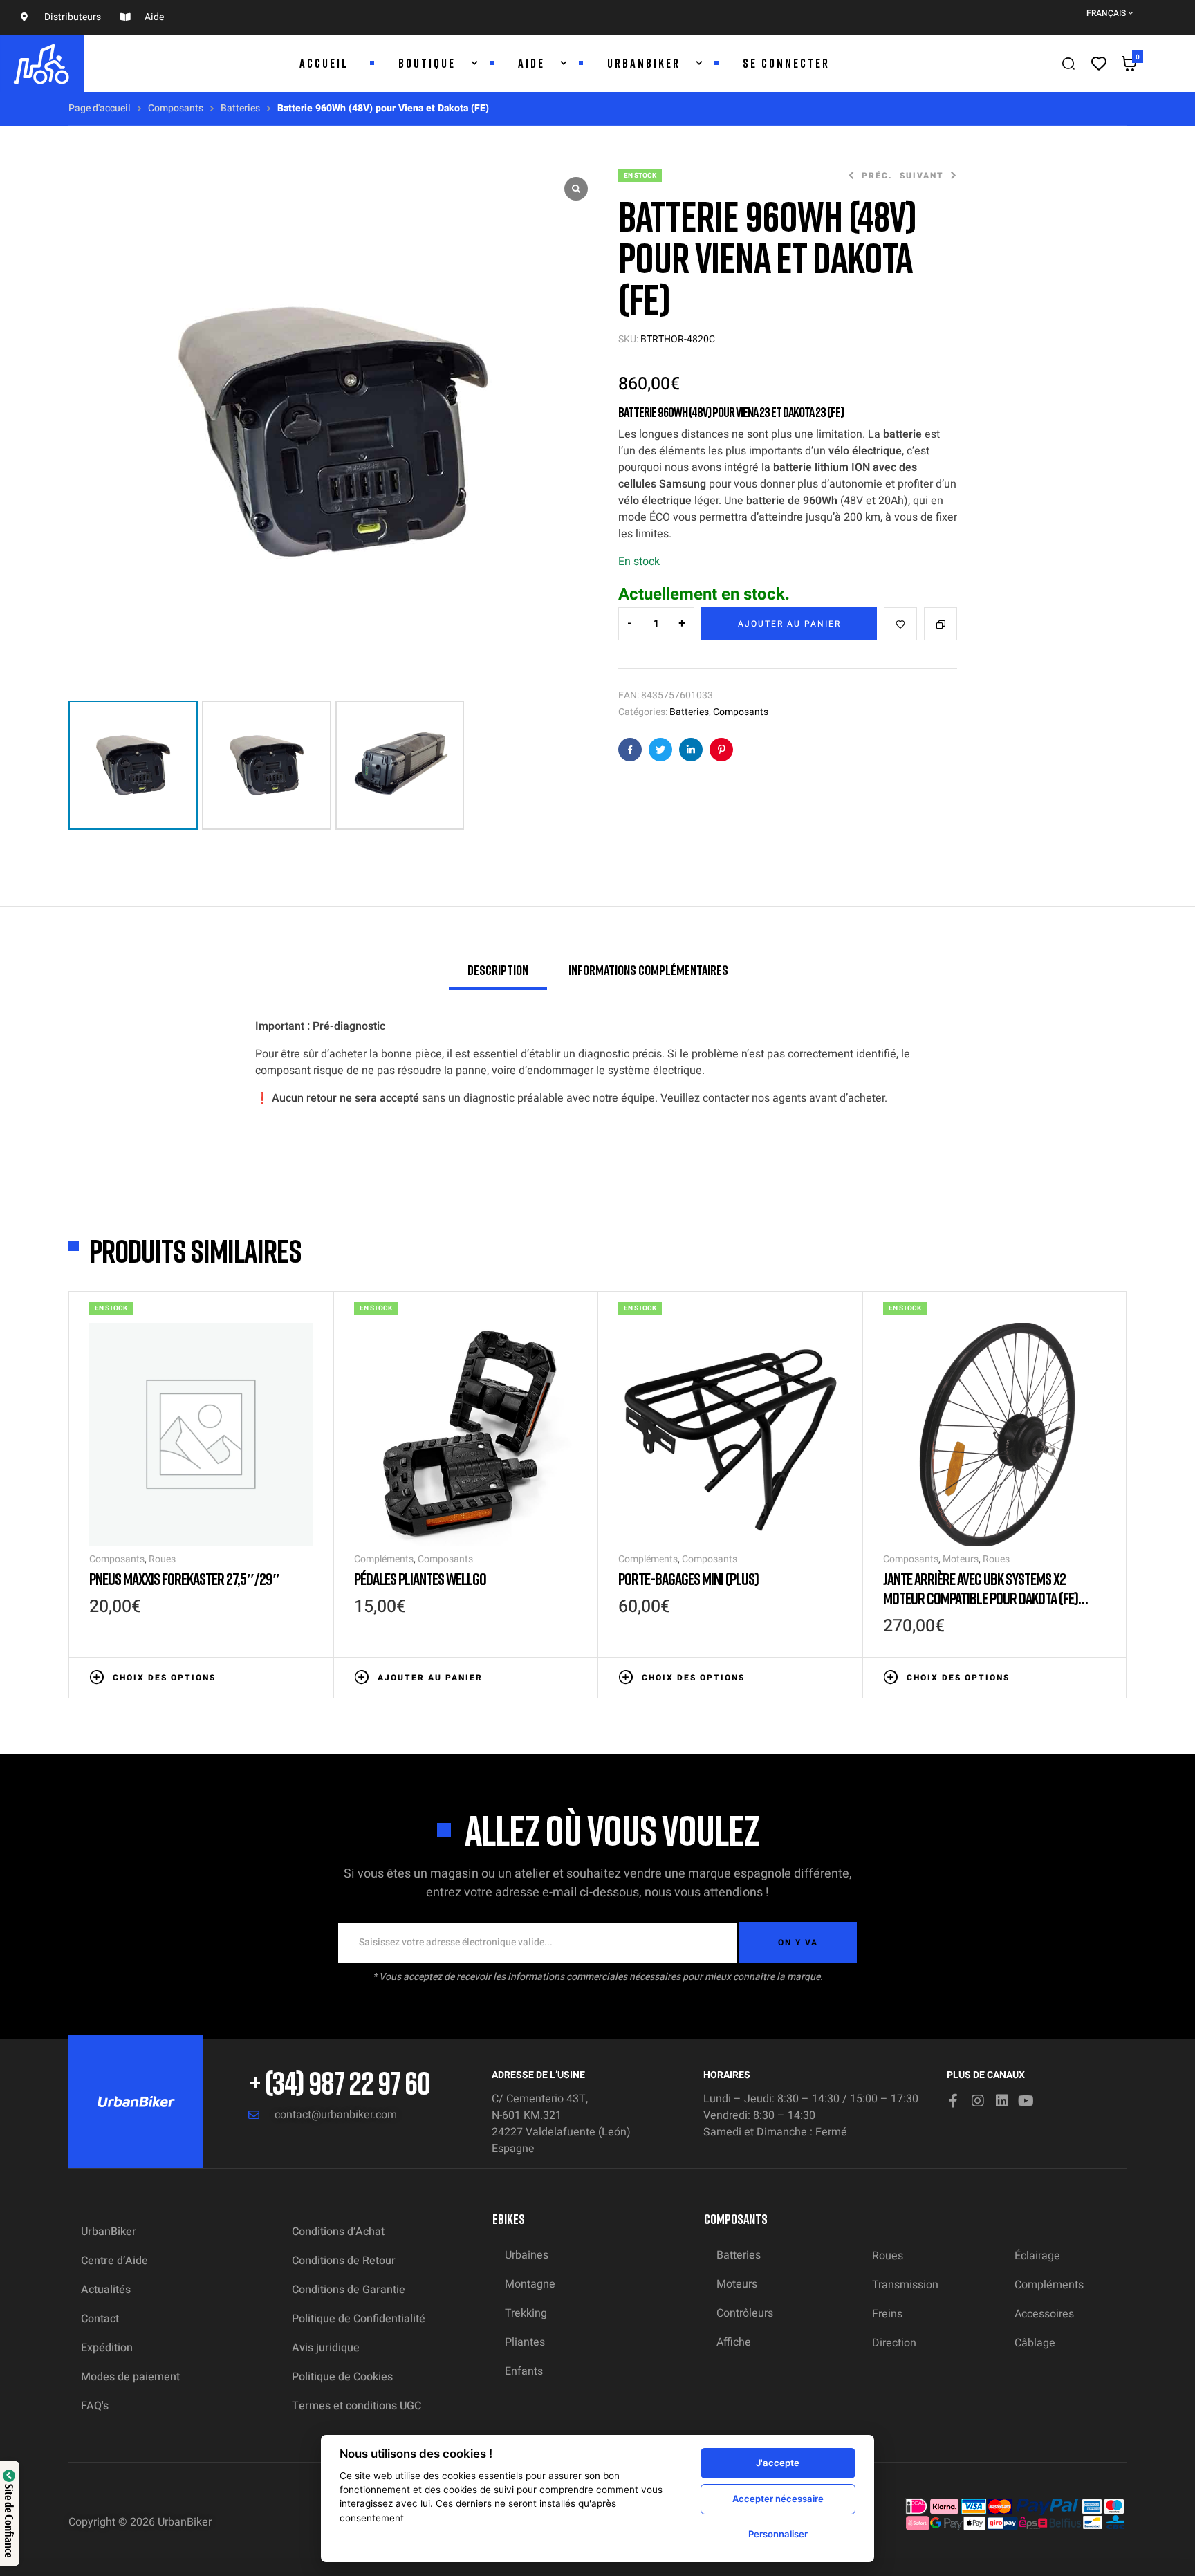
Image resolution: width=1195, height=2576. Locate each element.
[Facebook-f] (954, 2101)
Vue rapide (306, 1676)
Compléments (384, 1559)
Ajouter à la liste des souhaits (900, 624)
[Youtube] (1026, 2101)
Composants (176, 108)
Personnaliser (778, 2534)
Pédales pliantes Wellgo (420, 1578)
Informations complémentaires (648, 970)
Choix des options (164, 1678)
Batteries (240, 108)
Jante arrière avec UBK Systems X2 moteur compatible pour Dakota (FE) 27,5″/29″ (981, 1598)
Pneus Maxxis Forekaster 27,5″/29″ (185, 1578)
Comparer (941, 624)
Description (498, 970)
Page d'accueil (100, 108)
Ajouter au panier (789, 624)
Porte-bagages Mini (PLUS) (688, 1578)
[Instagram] (978, 2101)
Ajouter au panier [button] (430, 1678)
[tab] (498, 976)
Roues (162, 1559)
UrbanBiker (185, 2522)
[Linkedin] (1002, 2101)
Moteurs (961, 1559)
